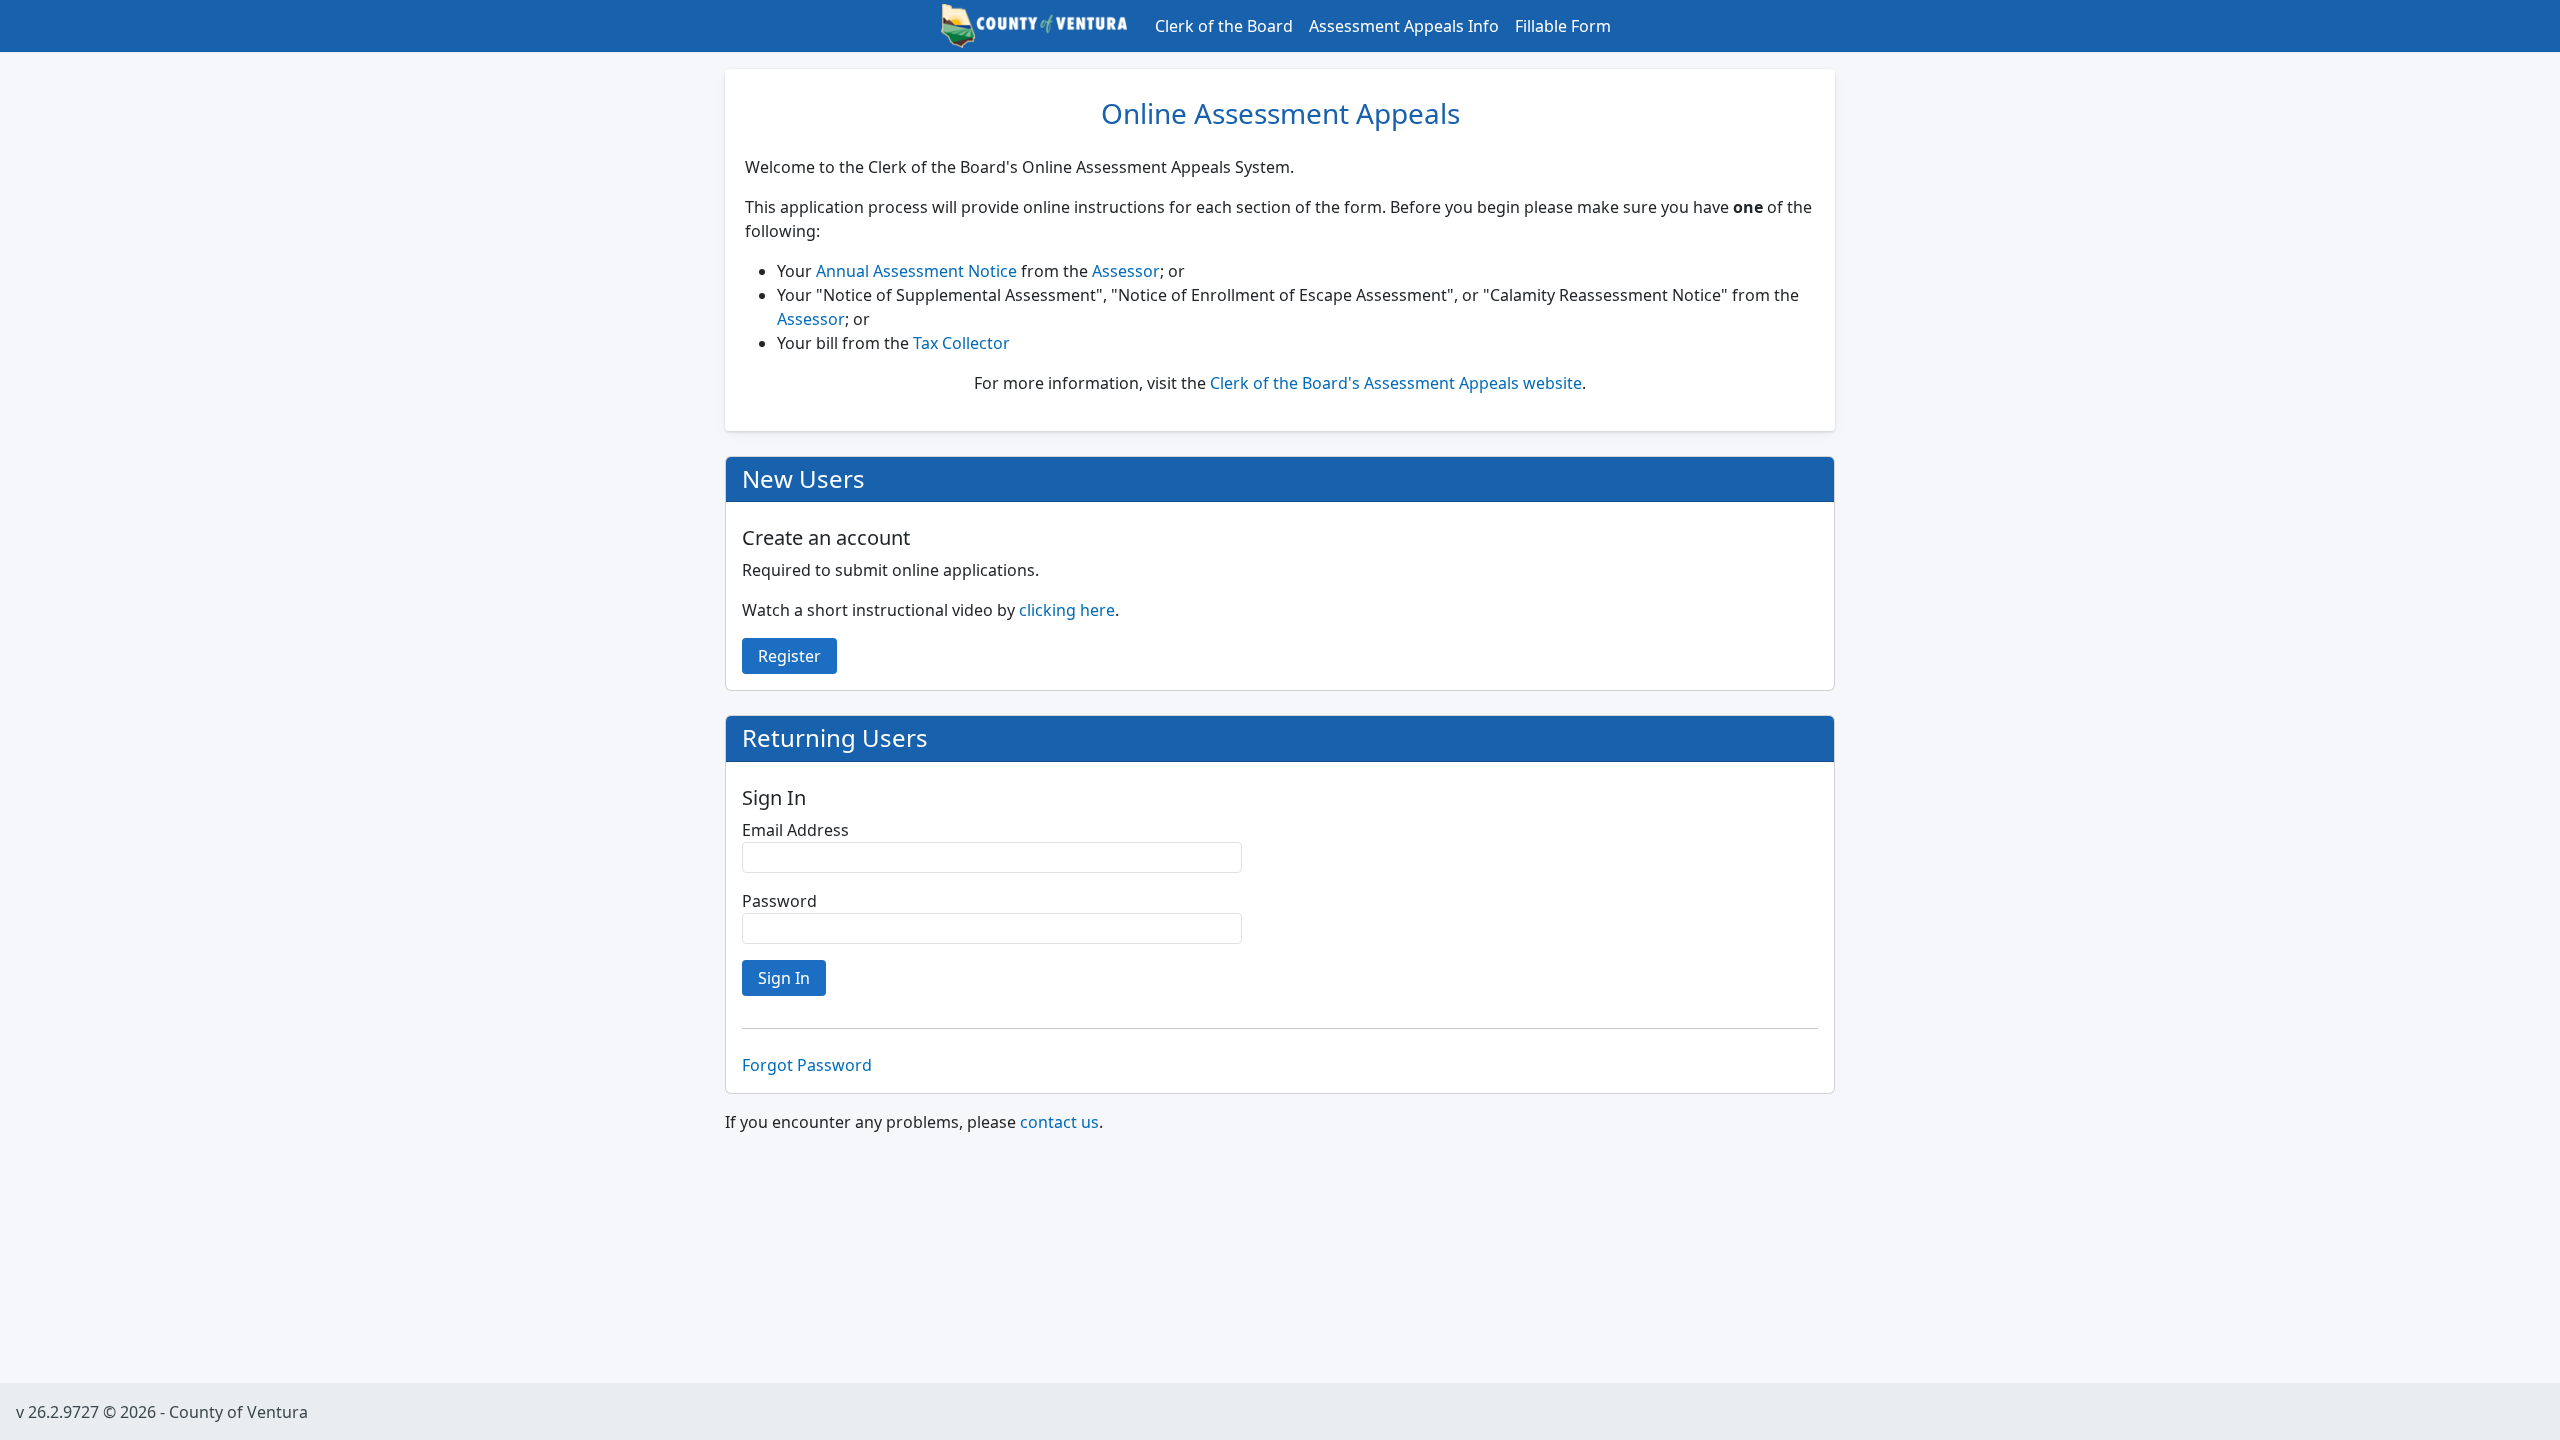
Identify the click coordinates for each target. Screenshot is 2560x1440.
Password (779, 901)
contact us (1059, 1122)
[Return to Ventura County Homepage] (1033, 24)
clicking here (1067, 610)
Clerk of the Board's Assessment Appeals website (1396, 383)
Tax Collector (961, 343)
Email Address (795, 830)
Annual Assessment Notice (916, 271)
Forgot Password (807, 1065)
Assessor (1126, 271)
